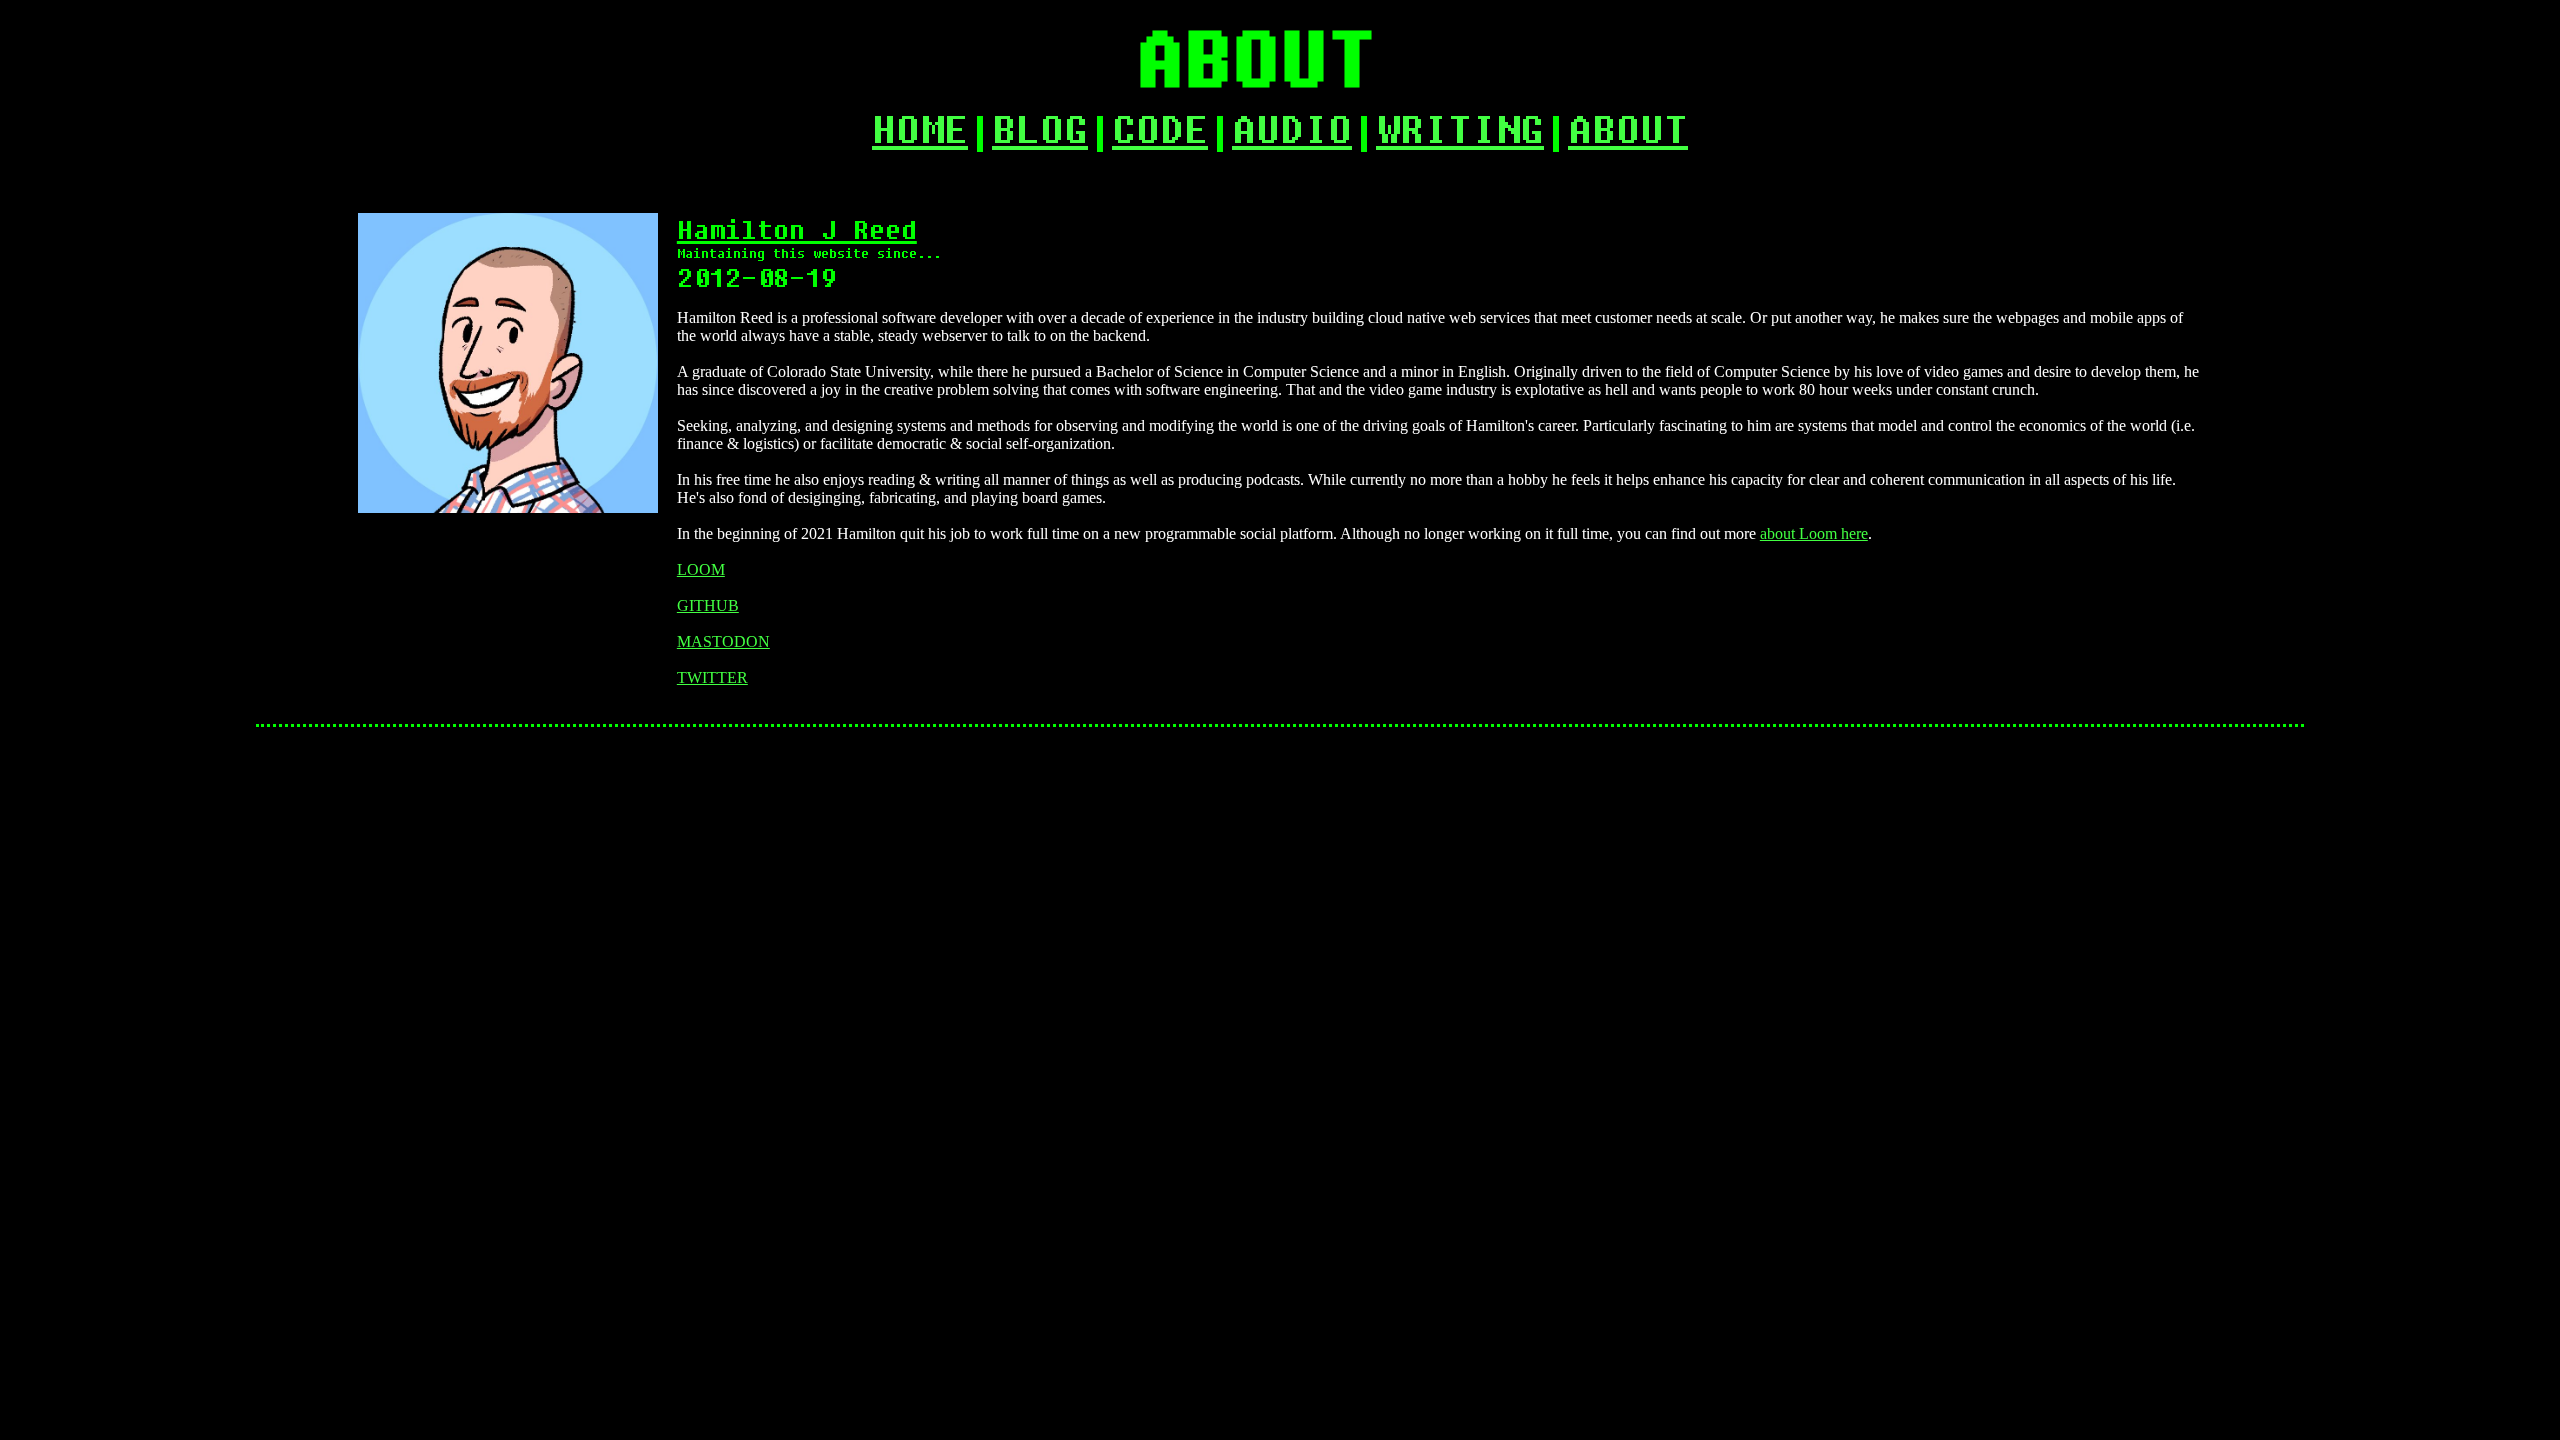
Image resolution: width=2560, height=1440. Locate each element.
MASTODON (723, 641)
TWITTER (712, 677)
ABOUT (1628, 128)
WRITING (1460, 128)
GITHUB (708, 605)
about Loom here (1814, 533)
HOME (920, 128)
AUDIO (1292, 128)
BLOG (1040, 128)
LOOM (701, 569)
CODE (1160, 128)
